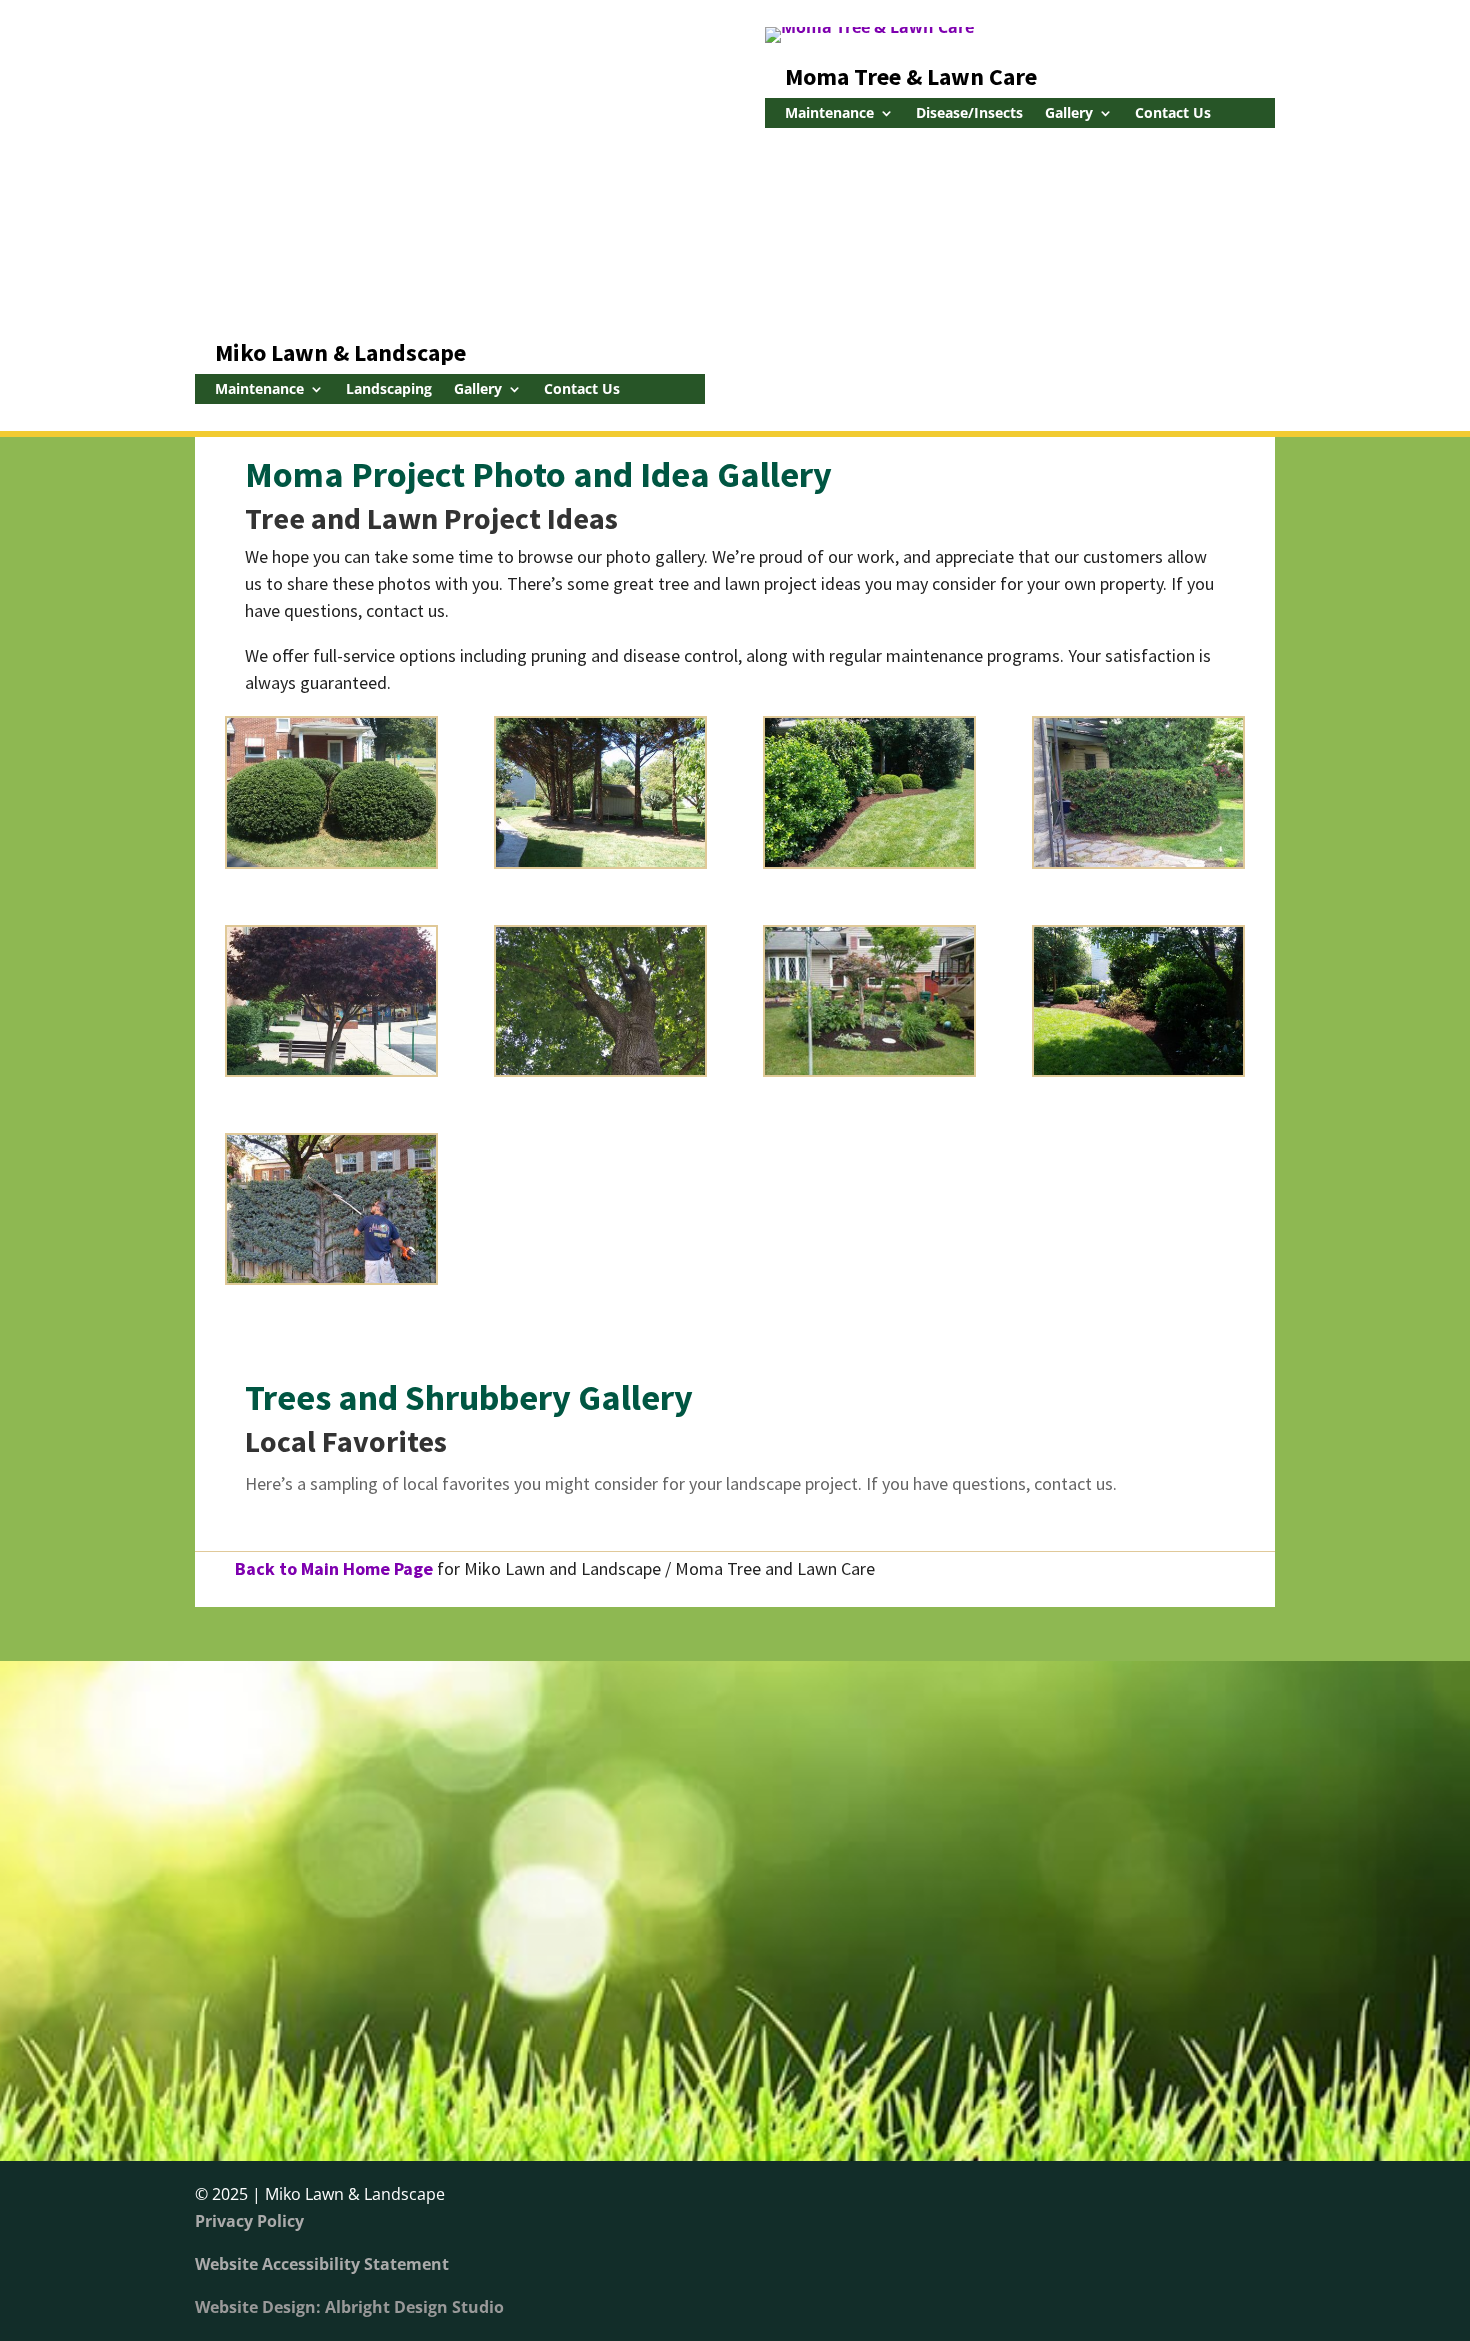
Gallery (478, 390)
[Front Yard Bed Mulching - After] (869, 1069)
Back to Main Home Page (334, 1568)
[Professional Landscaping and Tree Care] (331, 1069)
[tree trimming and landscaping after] (600, 861)
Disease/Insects (969, 114)
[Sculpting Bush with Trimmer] (331, 1277)
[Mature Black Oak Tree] (600, 1069)
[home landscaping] (869, 861)
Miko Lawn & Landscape (340, 352)
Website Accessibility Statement (322, 2264)
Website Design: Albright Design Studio (349, 2307)
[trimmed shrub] (1138, 861)
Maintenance (259, 390)
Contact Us (582, 390)
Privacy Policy (249, 2221)
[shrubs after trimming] (331, 861)
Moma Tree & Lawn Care (911, 76)
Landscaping (389, 390)
